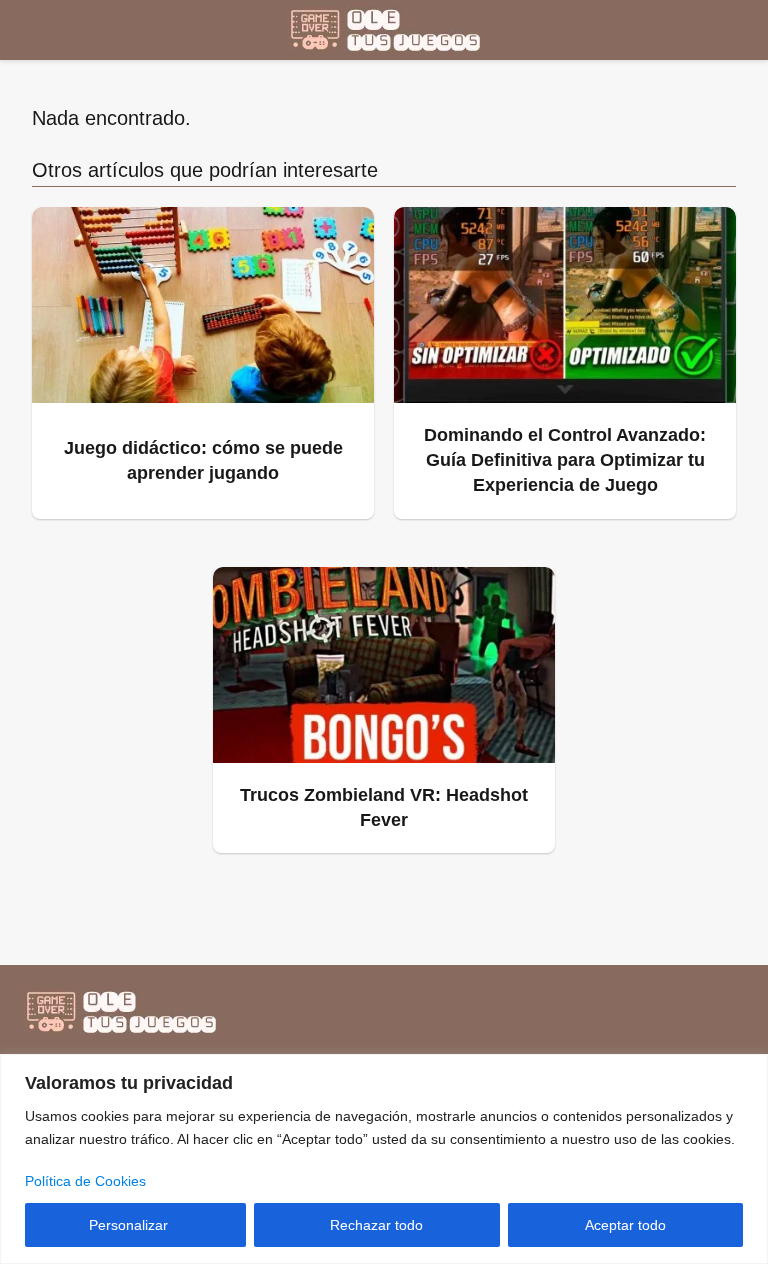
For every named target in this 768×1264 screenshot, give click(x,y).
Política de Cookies (85, 1181)
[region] (384, 1159)
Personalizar (128, 1225)
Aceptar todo (625, 1225)
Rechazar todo (376, 1225)
